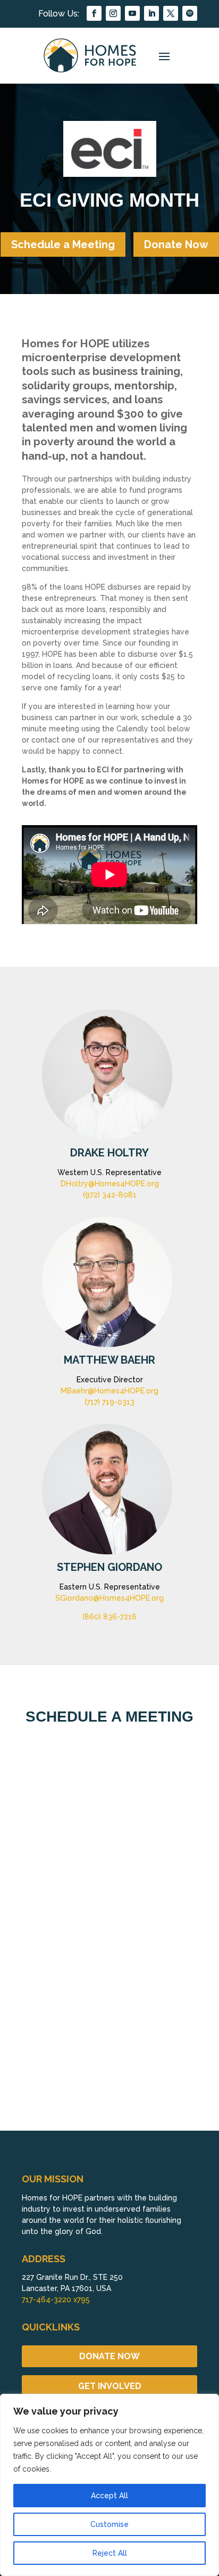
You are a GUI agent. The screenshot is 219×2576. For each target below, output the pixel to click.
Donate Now (176, 244)
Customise (109, 2524)
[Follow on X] (171, 13)
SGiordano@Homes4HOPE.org (109, 1598)
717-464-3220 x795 (56, 2300)
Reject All (110, 2553)
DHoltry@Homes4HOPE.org (110, 1184)
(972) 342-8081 (110, 1195)
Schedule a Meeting (63, 244)
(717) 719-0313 (109, 1402)
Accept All (109, 2496)
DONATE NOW (109, 2356)
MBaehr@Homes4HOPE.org (109, 1391)
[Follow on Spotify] (190, 13)
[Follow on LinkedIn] (151, 13)
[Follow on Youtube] (132, 13)
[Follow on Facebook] (94, 13)
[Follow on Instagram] (113, 13)
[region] (109, 2485)
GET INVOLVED (110, 2386)
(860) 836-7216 (109, 1617)
